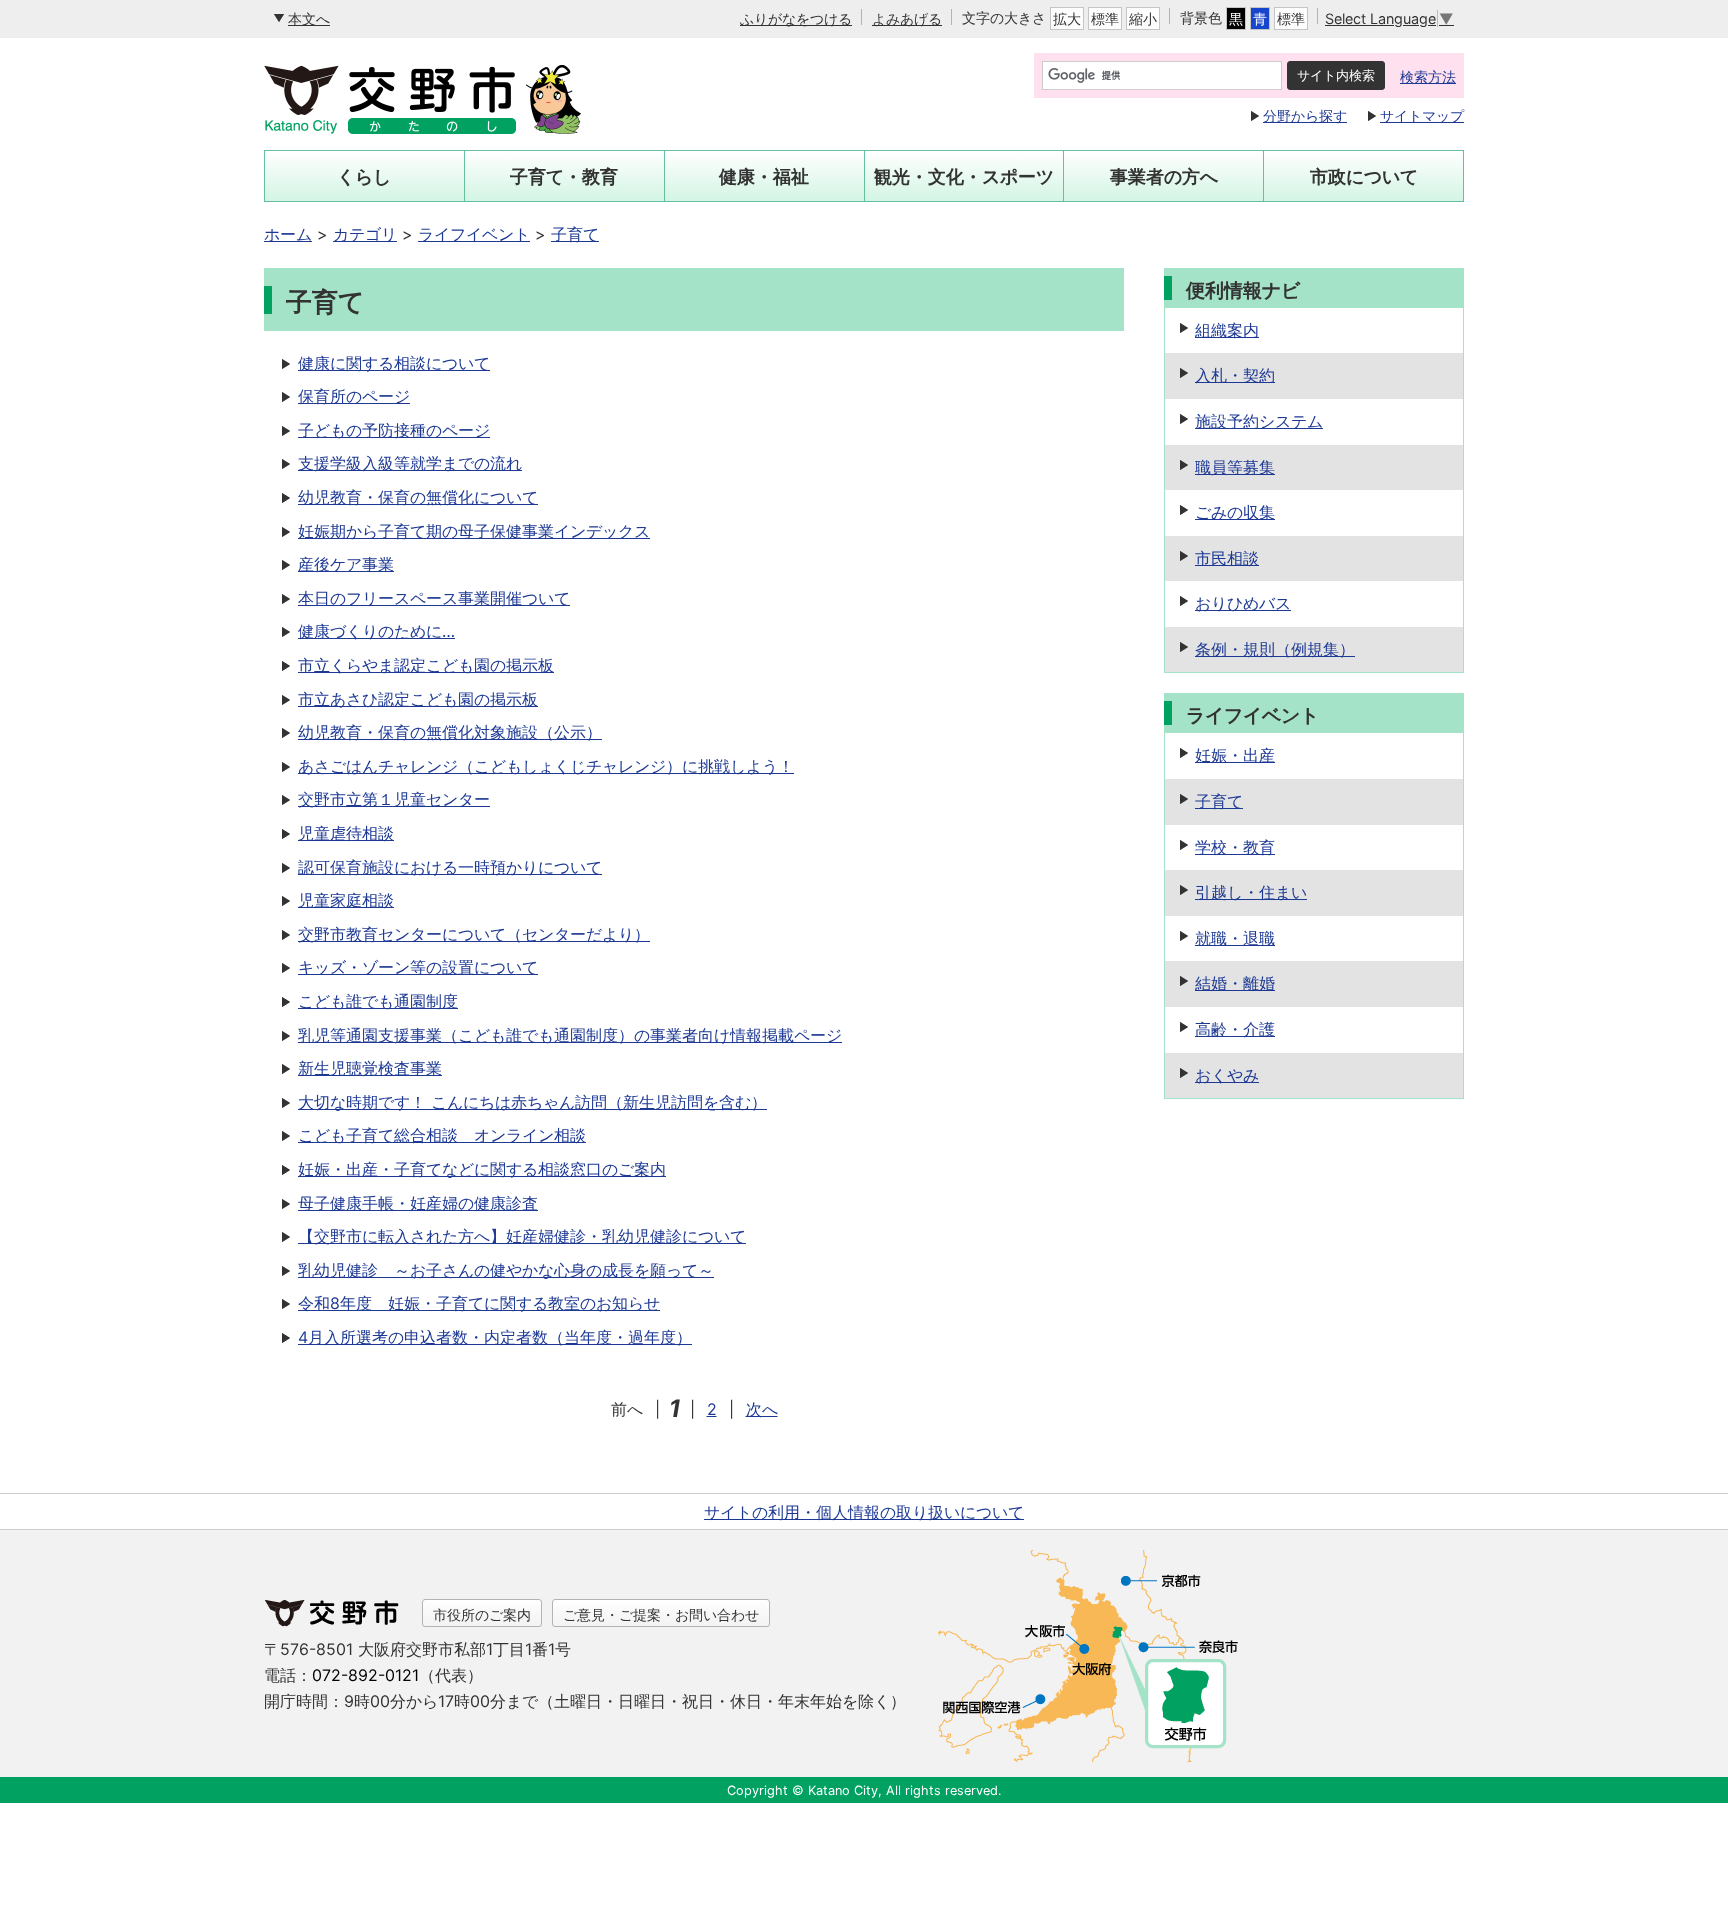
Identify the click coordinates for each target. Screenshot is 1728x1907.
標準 (1105, 18)
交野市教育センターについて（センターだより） (474, 934)
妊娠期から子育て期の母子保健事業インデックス (474, 531)
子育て (575, 234)
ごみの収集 (1235, 512)
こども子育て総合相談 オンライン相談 (442, 1135)
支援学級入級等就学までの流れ (410, 463)
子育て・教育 (564, 176)
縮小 (1143, 18)
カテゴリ (365, 234)
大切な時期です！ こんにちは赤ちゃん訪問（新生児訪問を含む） (532, 1102)
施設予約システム (1259, 421)
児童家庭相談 (346, 900)
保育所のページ (354, 396)
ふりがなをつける (796, 18)
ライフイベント (474, 234)
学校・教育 (1235, 847)
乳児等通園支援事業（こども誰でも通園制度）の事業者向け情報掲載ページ (570, 1035)
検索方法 (1428, 76)
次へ (762, 1409)
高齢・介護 (1235, 1029)
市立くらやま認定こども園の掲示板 (426, 665)
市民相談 (1227, 558)
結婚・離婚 (1235, 983)
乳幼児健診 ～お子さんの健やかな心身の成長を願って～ (506, 1270)
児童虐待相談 (346, 833)
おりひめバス (1243, 603)
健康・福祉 (764, 176)
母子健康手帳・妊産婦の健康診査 (418, 1203)
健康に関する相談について (394, 363)
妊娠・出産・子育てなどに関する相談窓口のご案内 (482, 1169)
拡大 (1067, 18)
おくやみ (1227, 1075)
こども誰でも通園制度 (378, 1001)
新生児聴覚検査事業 (370, 1068)
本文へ (309, 18)
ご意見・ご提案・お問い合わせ (661, 1614)
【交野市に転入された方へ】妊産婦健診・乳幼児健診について (522, 1236)
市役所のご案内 (482, 1614)
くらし (364, 176)
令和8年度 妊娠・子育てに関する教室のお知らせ (479, 1303)
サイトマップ (1422, 115)
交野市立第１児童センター (394, 799)
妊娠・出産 (1235, 755)
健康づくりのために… (376, 631)
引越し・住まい (1251, 892)
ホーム (288, 234)
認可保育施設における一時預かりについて (450, 867)
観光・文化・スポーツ (964, 176)
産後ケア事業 (346, 564)
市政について (1364, 176)
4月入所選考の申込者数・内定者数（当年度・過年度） (495, 1337)
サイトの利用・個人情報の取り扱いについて (864, 1512)
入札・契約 (1235, 375)
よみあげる (907, 18)
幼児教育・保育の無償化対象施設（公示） (450, 732)
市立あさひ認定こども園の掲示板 (418, 699)
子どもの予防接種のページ (394, 430)
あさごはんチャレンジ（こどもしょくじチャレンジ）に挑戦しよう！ (546, 766)
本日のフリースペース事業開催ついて (434, 598)
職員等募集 (1235, 467)
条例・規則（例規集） (1275, 649)
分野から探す (1305, 115)
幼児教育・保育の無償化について (418, 497)
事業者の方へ (1164, 176)
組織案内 (1227, 330)
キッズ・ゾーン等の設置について (418, 967)
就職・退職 (1235, 938)
